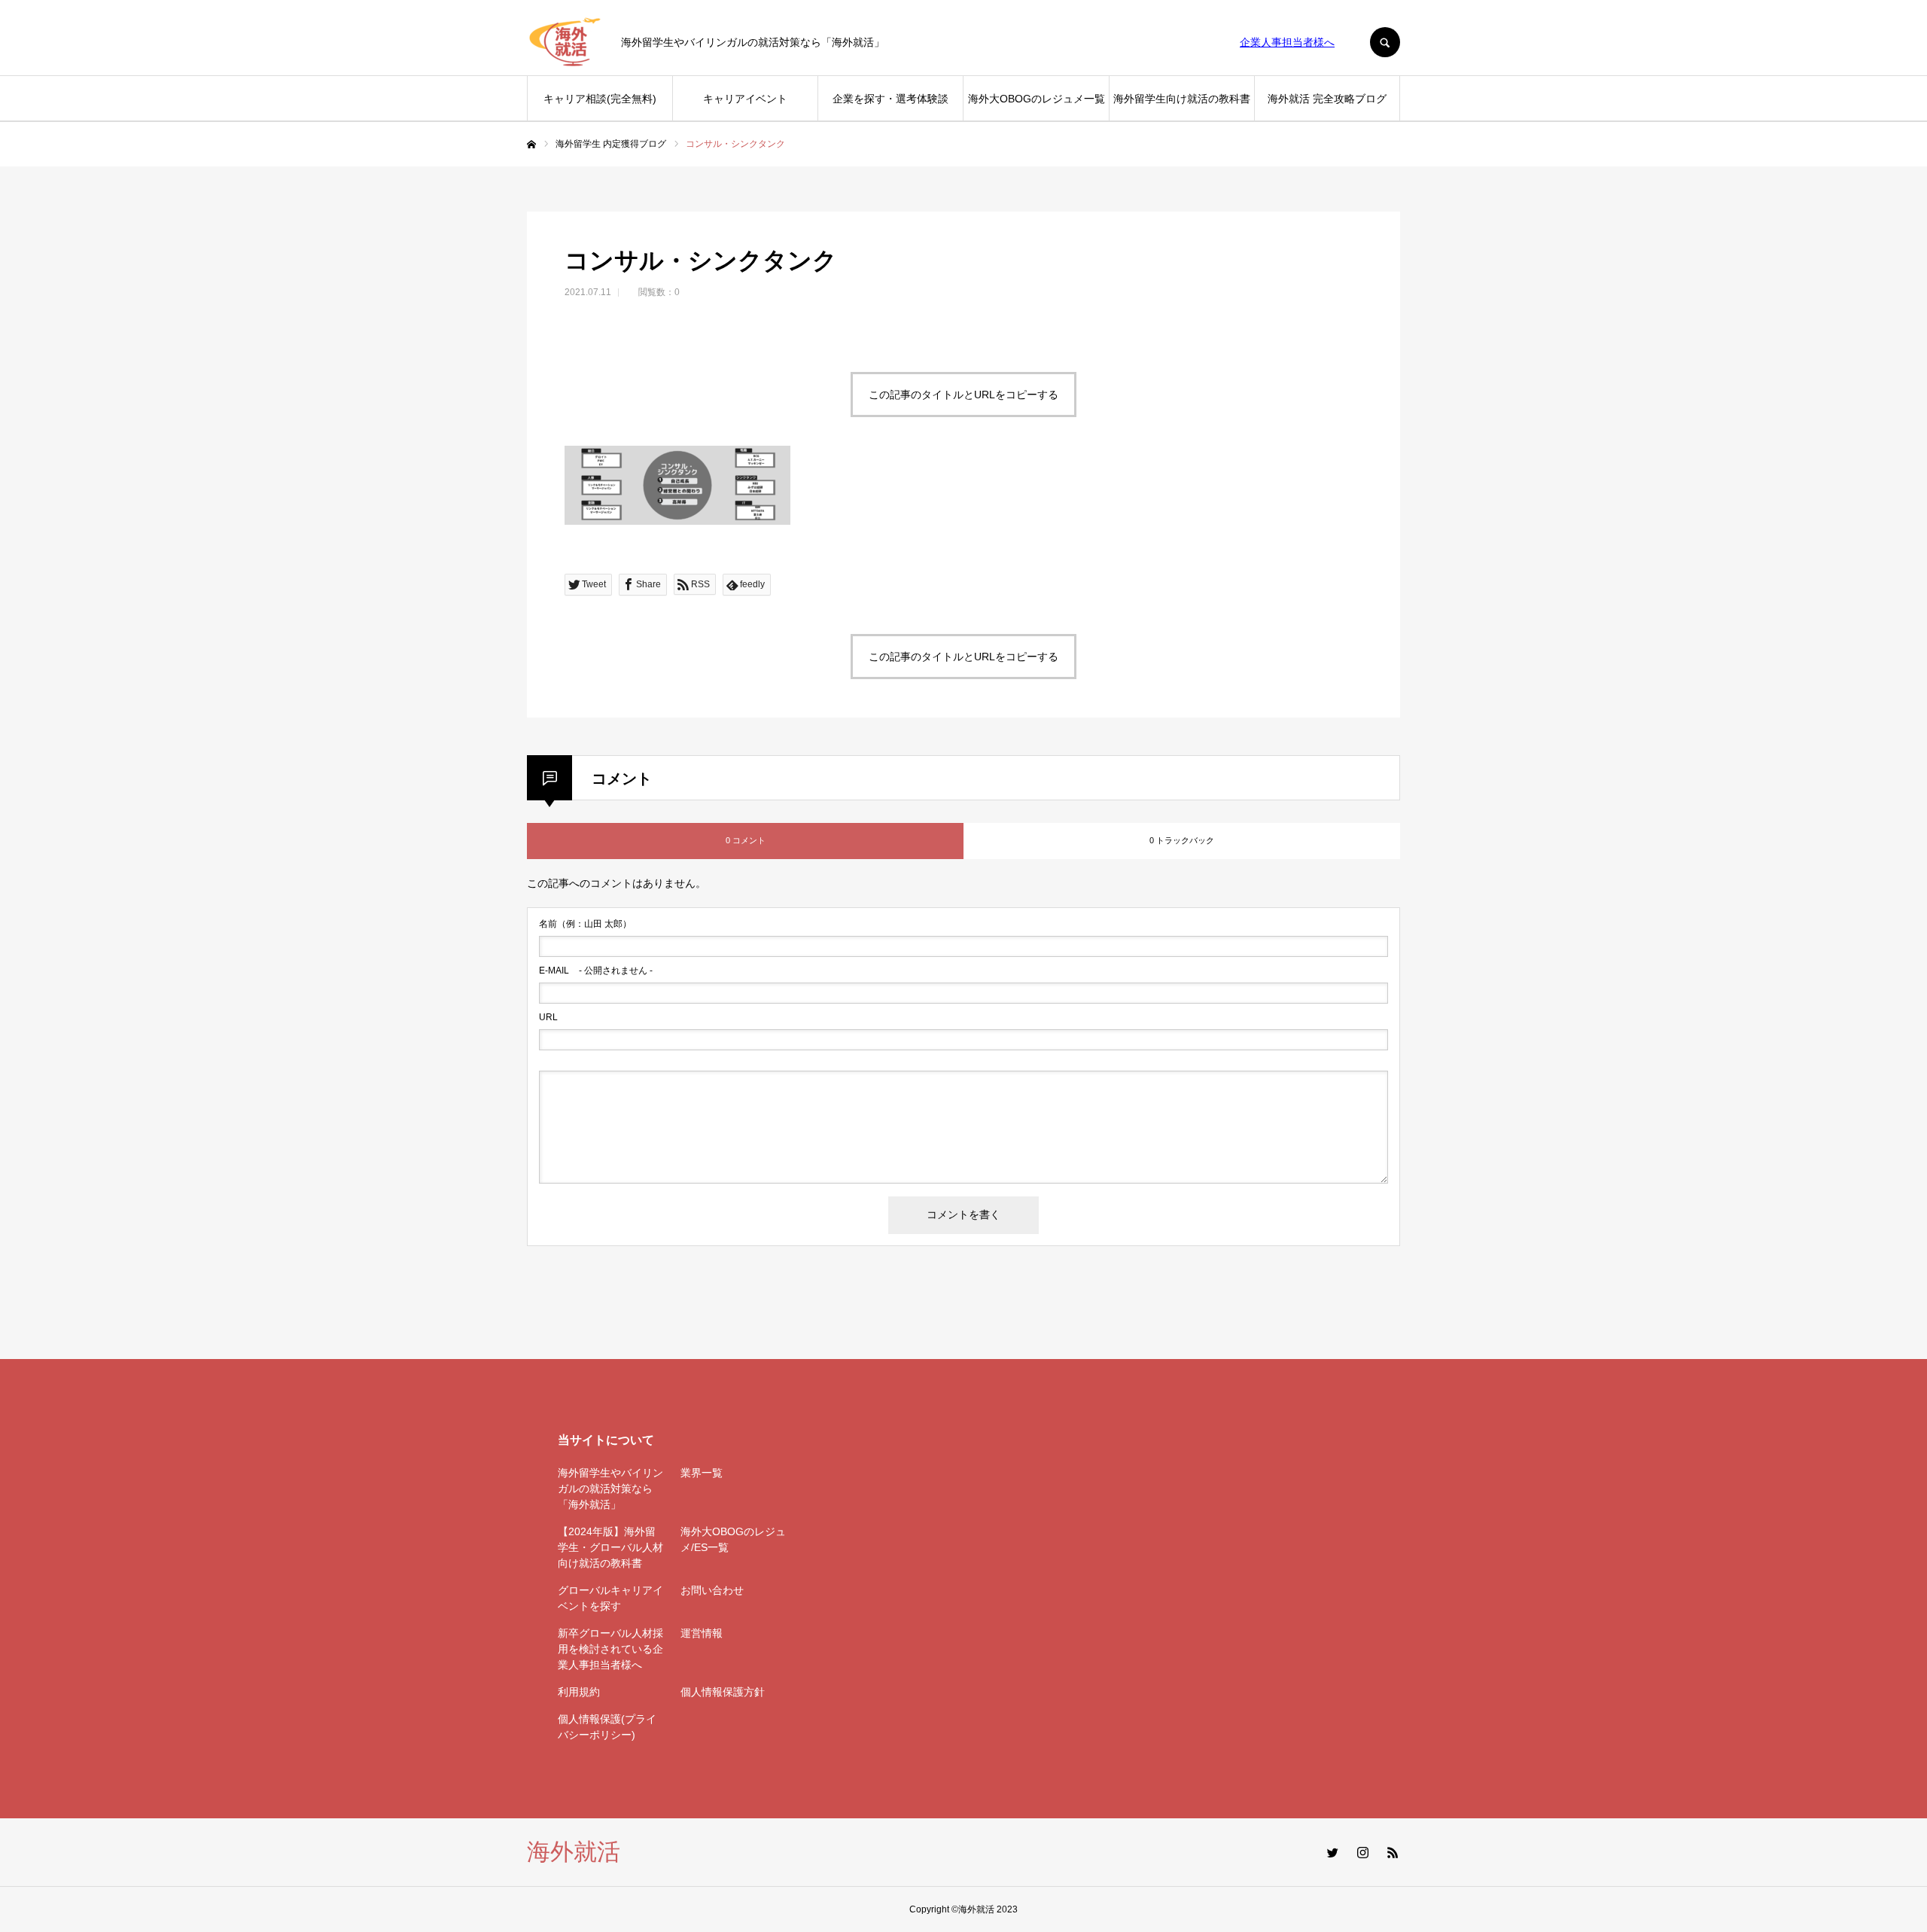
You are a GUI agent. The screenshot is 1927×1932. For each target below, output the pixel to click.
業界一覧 (702, 1473)
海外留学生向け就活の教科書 (1182, 99)
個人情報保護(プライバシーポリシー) (607, 1727)
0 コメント (746, 840)
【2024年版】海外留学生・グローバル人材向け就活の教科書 (610, 1547)
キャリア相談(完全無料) (600, 99)
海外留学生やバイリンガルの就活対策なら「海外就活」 (610, 1489)
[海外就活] (565, 42)
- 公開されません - (596, 971)
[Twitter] (1332, 1852)
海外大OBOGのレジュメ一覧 (1037, 99)
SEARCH (1385, 42)
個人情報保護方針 (723, 1692)
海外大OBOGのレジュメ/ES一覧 (733, 1539)
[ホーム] (531, 145)
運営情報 (702, 1633)
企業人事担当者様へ (1287, 42)
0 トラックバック (1182, 840)
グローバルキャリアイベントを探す (610, 1598)
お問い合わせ (712, 1590)
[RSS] (1393, 1852)
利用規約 (579, 1692)
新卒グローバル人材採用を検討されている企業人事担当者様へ (610, 1649)
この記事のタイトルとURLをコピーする (963, 395)
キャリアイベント (745, 99)
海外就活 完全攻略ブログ (1327, 99)
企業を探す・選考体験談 (890, 99)
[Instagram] (1362, 1852)
